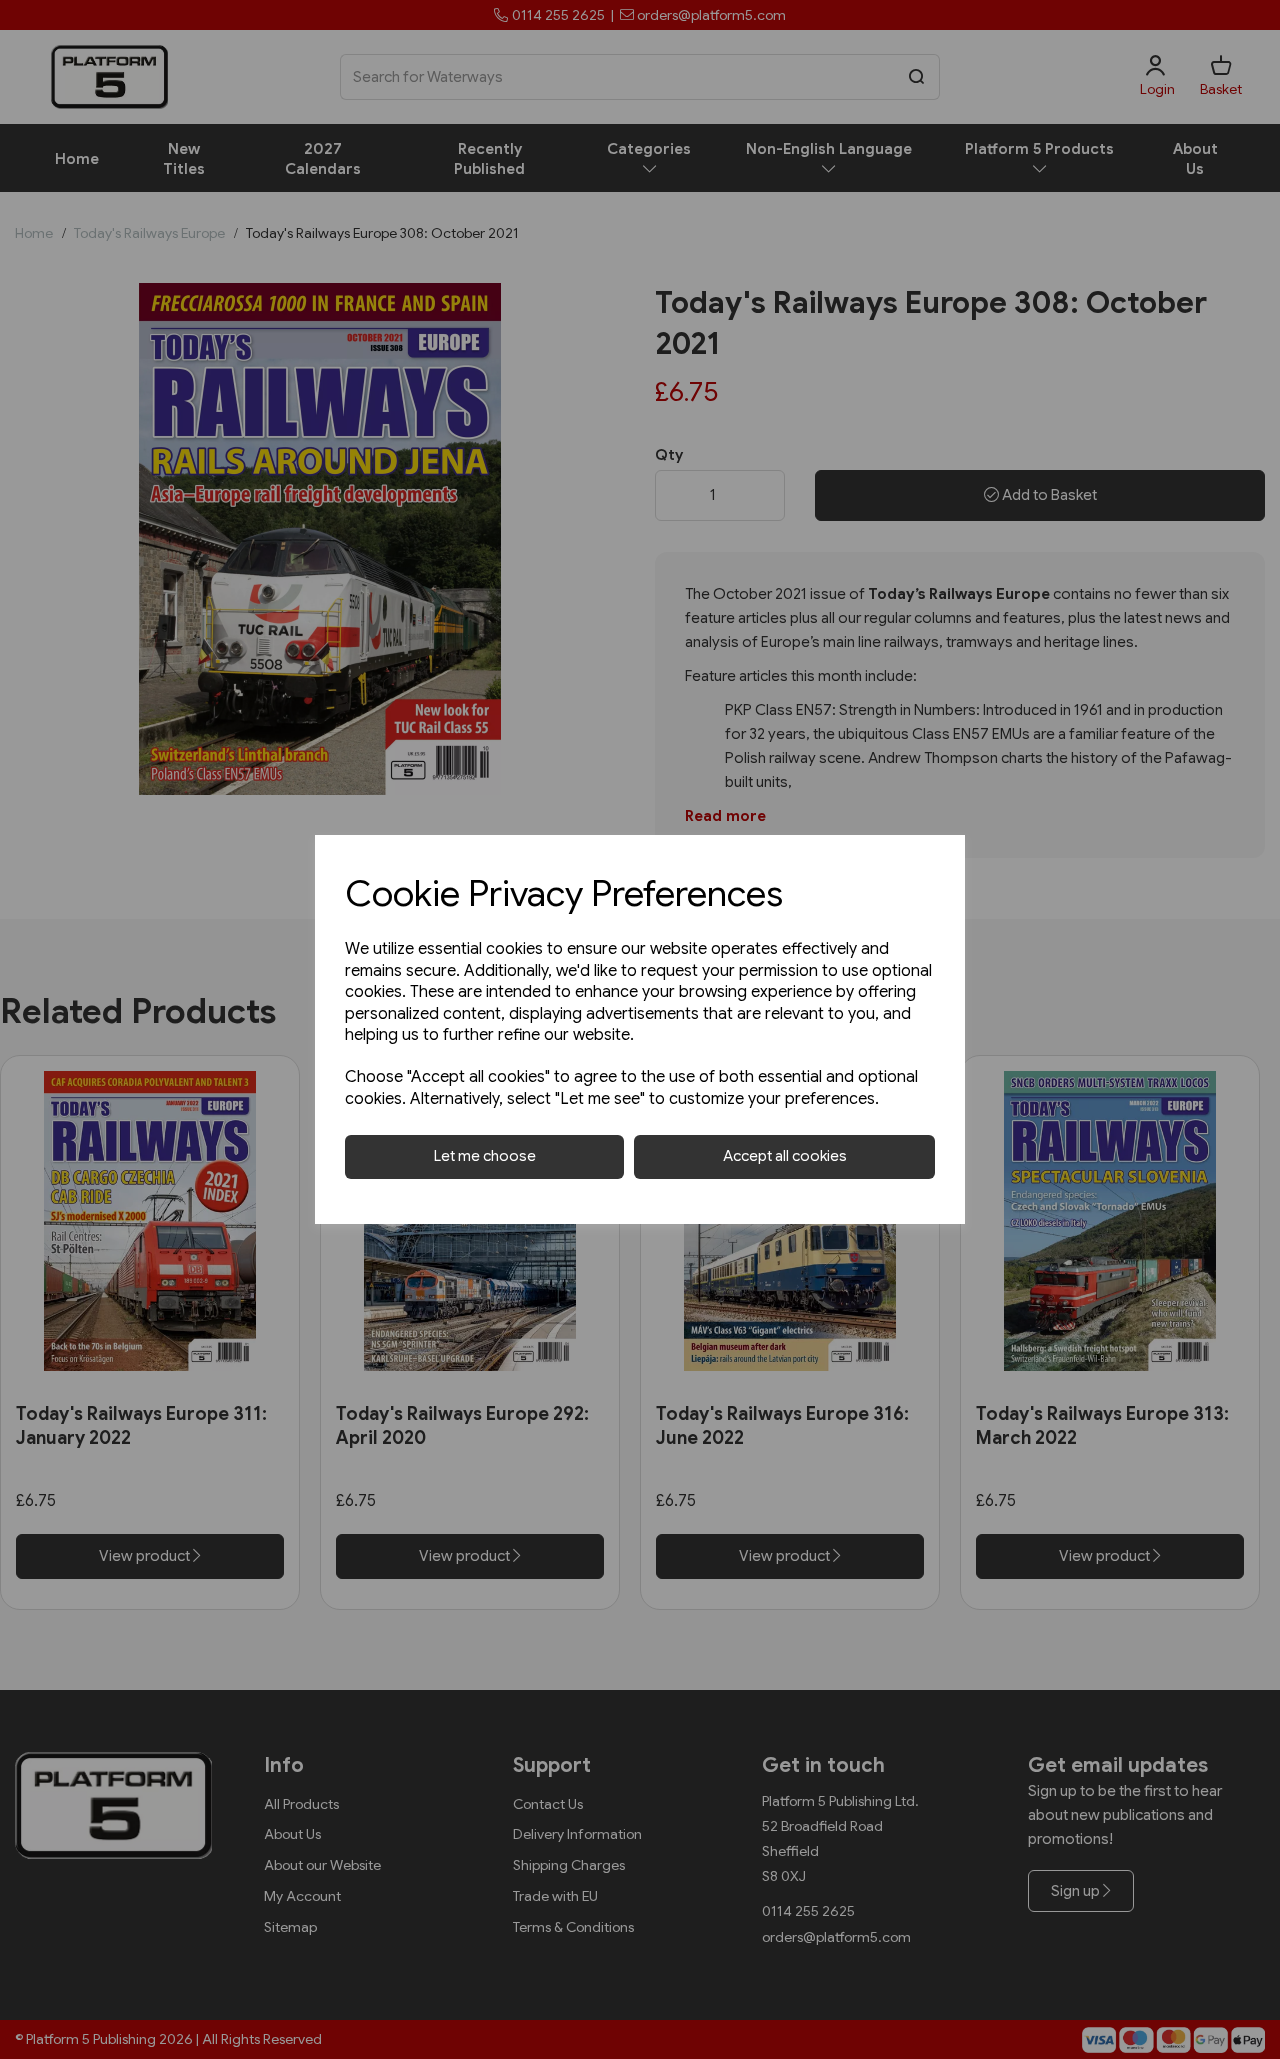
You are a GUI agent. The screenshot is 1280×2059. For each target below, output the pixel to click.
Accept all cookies (785, 1156)
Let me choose (485, 1156)
